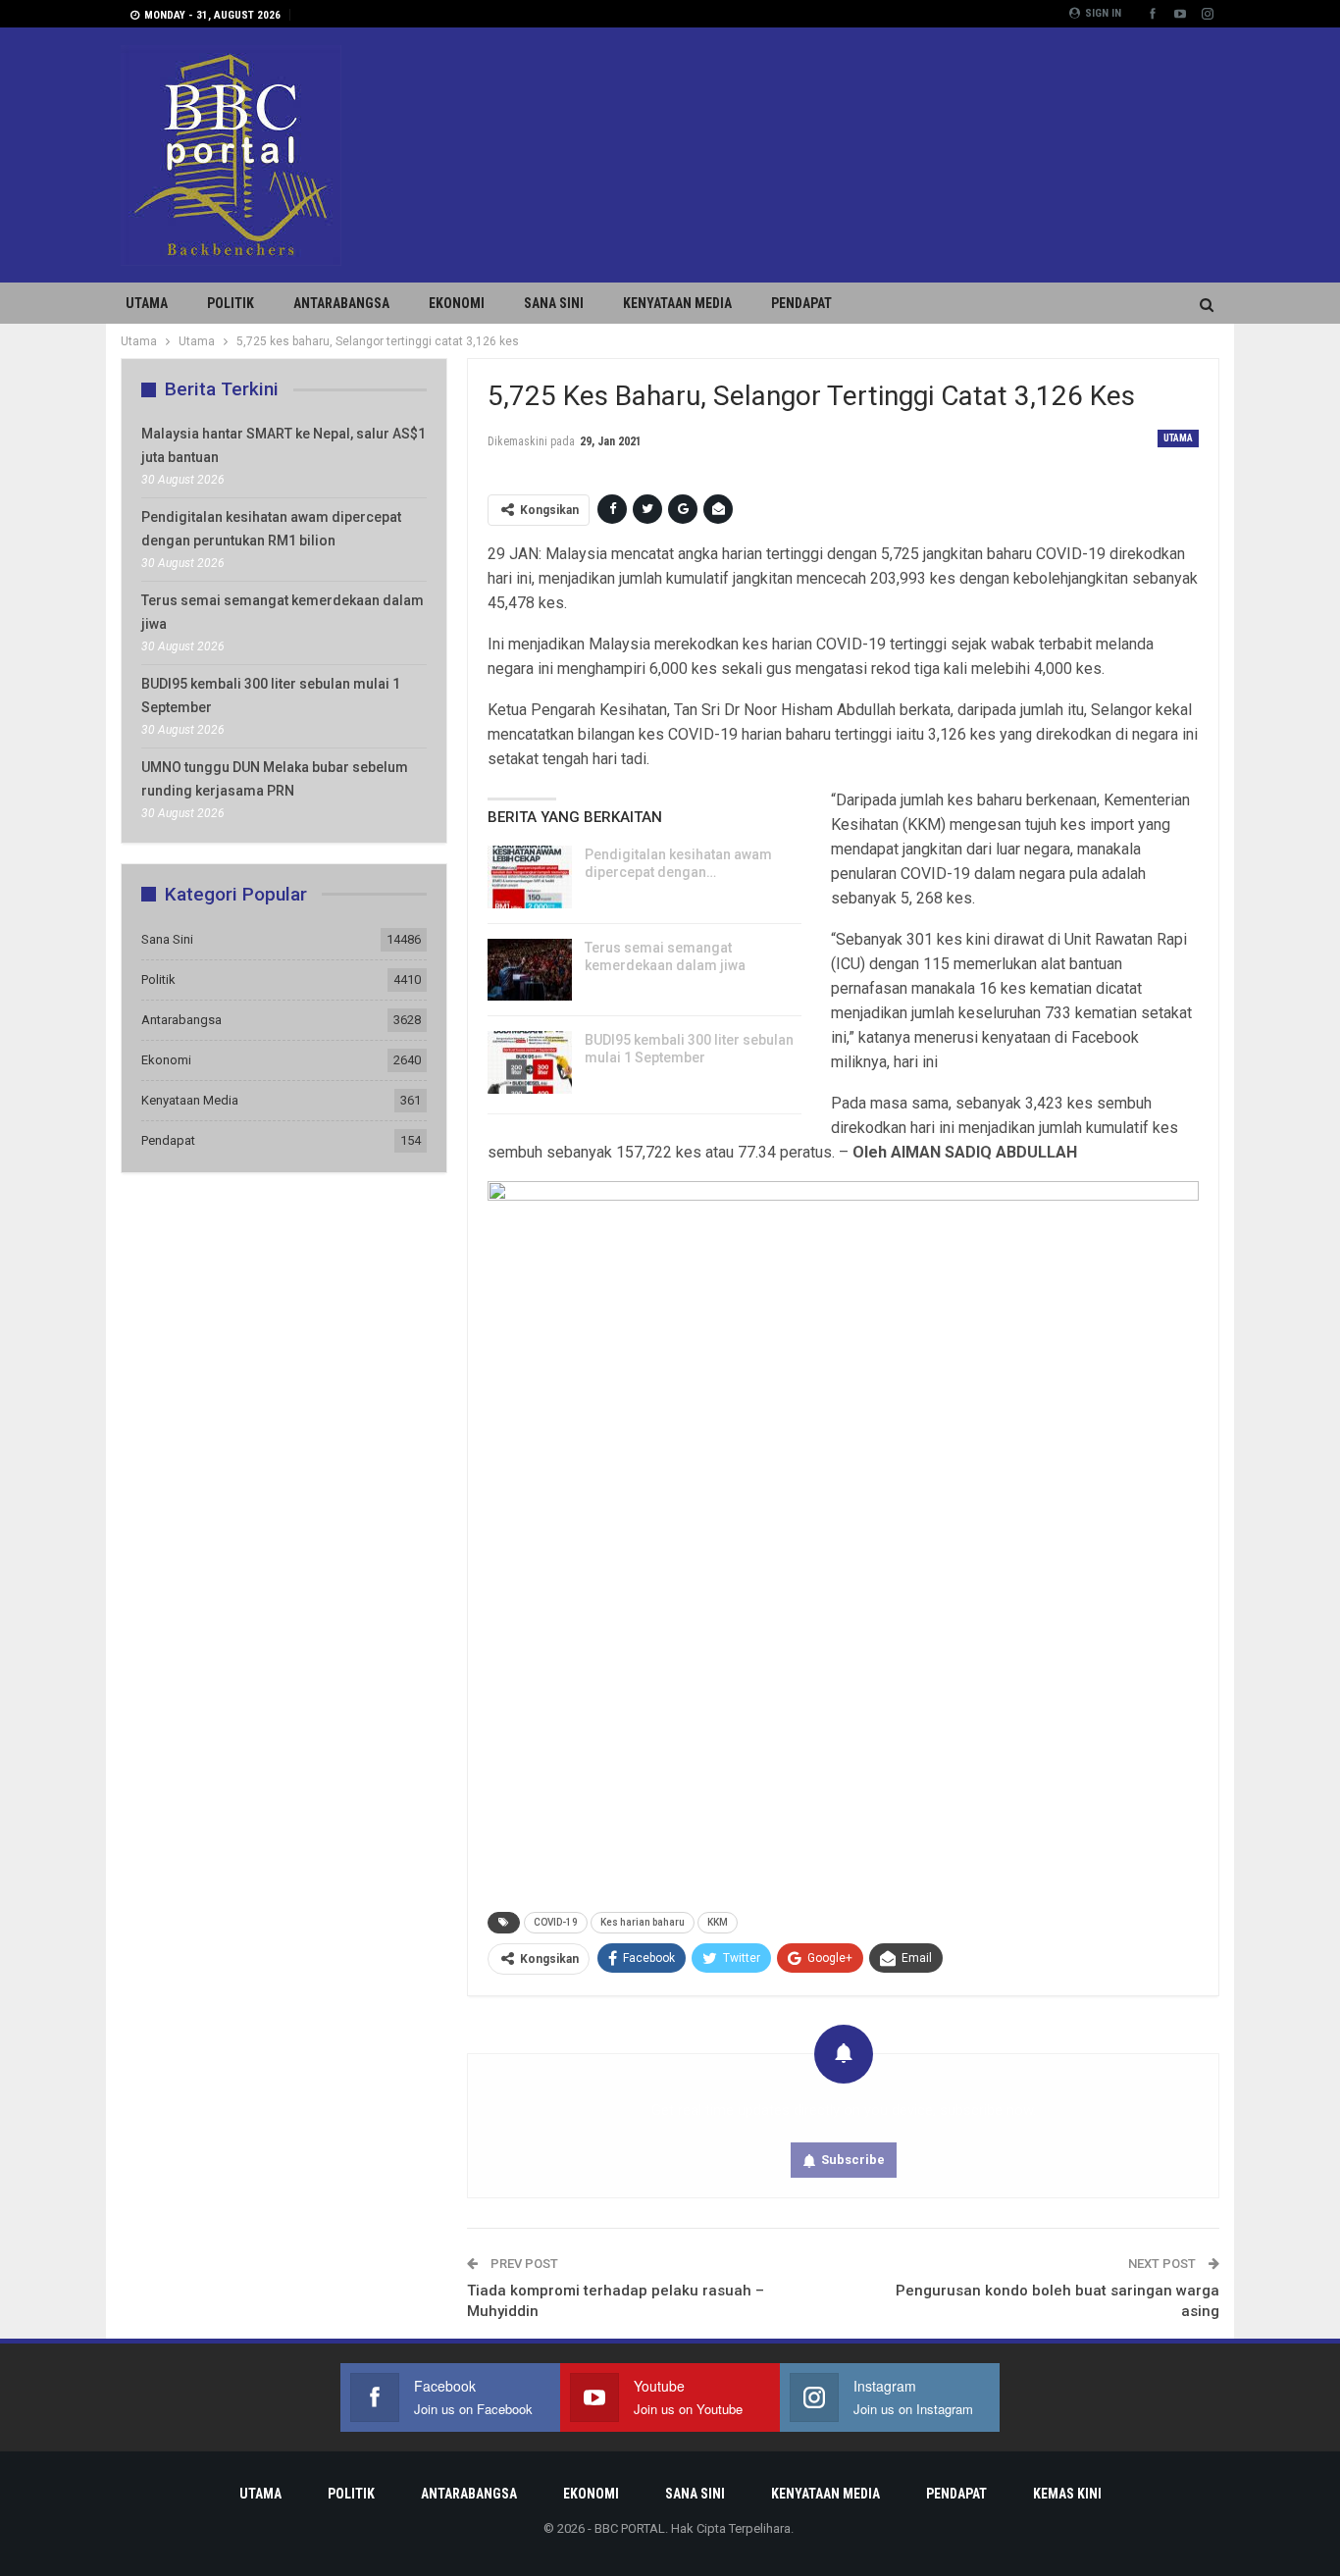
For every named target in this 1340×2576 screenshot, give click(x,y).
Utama (147, 303)
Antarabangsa (341, 303)
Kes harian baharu (643, 1922)
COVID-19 (556, 1922)
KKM (718, 1922)
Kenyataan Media (677, 303)
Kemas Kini (1067, 2494)
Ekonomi (457, 303)
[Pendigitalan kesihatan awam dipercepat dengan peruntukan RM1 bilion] (530, 877)
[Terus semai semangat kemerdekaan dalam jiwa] (530, 970)
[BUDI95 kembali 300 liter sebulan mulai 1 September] (530, 1062)
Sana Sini (554, 303)
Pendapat (801, 303)
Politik (231, 303)
